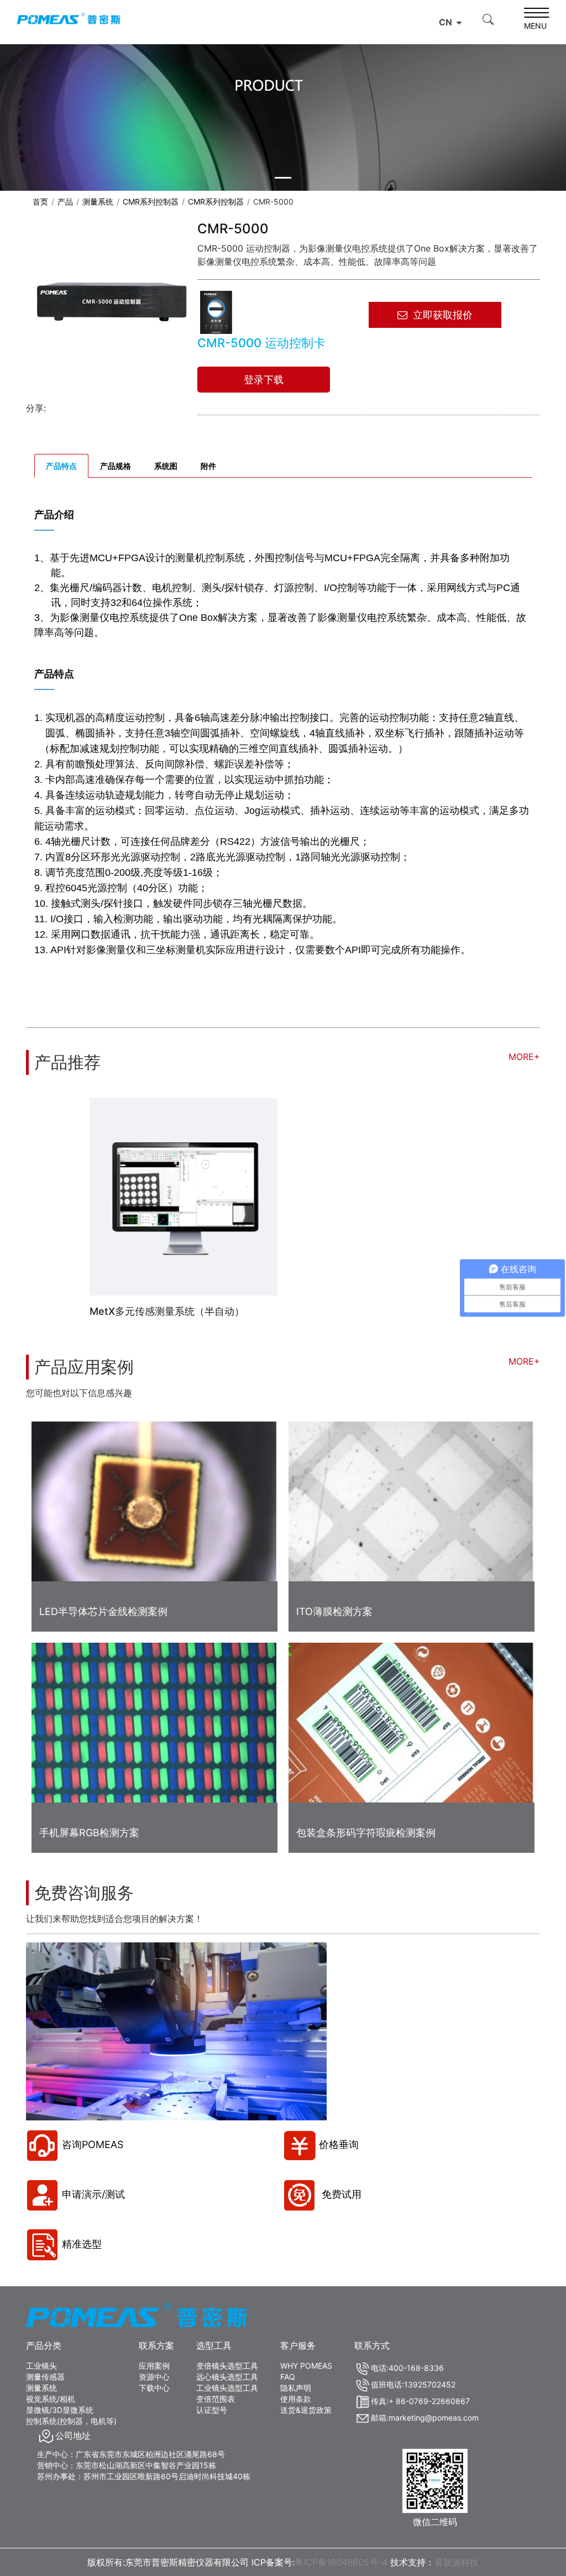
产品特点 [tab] (61, 466)
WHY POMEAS (306, 2366)
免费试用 (340, 2194)
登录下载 (264, 380)
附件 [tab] (208, 466)
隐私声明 (296, 2388)
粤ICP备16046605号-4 (341, 2562)
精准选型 (82, 2244)
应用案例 (154, 2366)
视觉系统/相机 (51, 2399)
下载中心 (154, 2388)
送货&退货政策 (306, 2410)
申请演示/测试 (93, 2194)
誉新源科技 (457, 2562)
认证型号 (212, 2410)
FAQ (288, 2377)
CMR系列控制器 (151, 202)
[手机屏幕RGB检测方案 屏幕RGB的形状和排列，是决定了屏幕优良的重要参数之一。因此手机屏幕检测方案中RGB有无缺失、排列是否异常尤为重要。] (154, 1727)
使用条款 (296, 2399)
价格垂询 (339, 2144)
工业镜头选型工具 (227, 2388)
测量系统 (98, 202)
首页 (40, 202)
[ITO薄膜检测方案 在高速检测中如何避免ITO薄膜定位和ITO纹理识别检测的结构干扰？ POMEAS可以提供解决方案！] (412, 1506)
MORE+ (524, 1057)
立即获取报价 (443, 315)
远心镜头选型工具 (227, 2377)
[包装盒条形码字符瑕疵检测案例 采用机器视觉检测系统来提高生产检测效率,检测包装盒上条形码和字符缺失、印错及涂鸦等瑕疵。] (412, 1727)
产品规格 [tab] (116, 466)
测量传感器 (45, 2377)
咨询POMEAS (93, 2144)
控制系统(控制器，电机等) (71, 2421)
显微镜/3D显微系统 (60, 2410)
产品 (65, 202)
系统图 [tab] (166, 466)
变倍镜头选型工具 (227, 2366)
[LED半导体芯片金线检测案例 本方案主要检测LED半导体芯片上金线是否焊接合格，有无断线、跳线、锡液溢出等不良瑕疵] (154, 1506)
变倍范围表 (216, 2399)
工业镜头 (41, 2366)
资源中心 (154, 2377)
